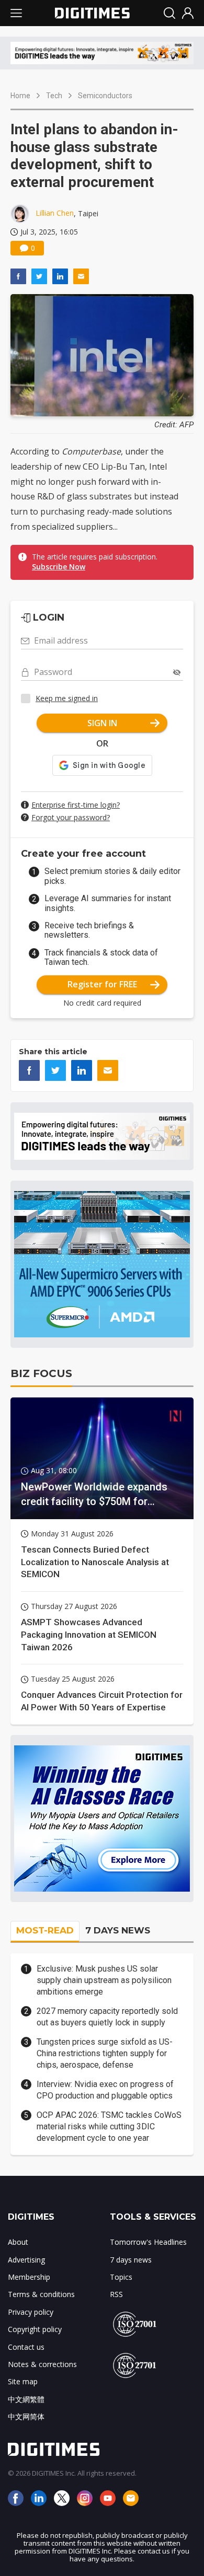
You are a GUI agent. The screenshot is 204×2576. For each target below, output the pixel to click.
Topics (121, 2277)
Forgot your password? (71, 817)
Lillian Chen (55, 213)
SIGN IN (102, 723)
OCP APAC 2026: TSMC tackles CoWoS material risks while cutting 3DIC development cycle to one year (109, 2127)
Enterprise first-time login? (76, 805)
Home (20, 96)
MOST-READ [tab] (45, 1930)
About (18, 2242)
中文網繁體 (26, 2399)
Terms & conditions (41, 2294)
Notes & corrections (42, 2364)
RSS (116, 2294)
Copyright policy (35, 2329)
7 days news (131, 2260)
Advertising (26, 2260)
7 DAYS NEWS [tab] (118, 1930)
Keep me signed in (67, 698)
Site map (23, 2381)
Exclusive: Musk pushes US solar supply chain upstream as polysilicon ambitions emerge (104, 1980)
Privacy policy (31, 2312)
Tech (54, 96)
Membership (29, 2277)
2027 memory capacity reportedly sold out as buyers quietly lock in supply (107, 2017)
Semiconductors (105, 96)
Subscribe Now (59, 567)
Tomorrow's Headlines (148, 2242)
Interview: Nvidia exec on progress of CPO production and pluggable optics (105, 2090)
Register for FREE (102, 984)
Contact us (26, 2347)
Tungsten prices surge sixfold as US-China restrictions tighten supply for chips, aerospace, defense (105, 2054)
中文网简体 (26, 2416)
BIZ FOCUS (41, 1373)
